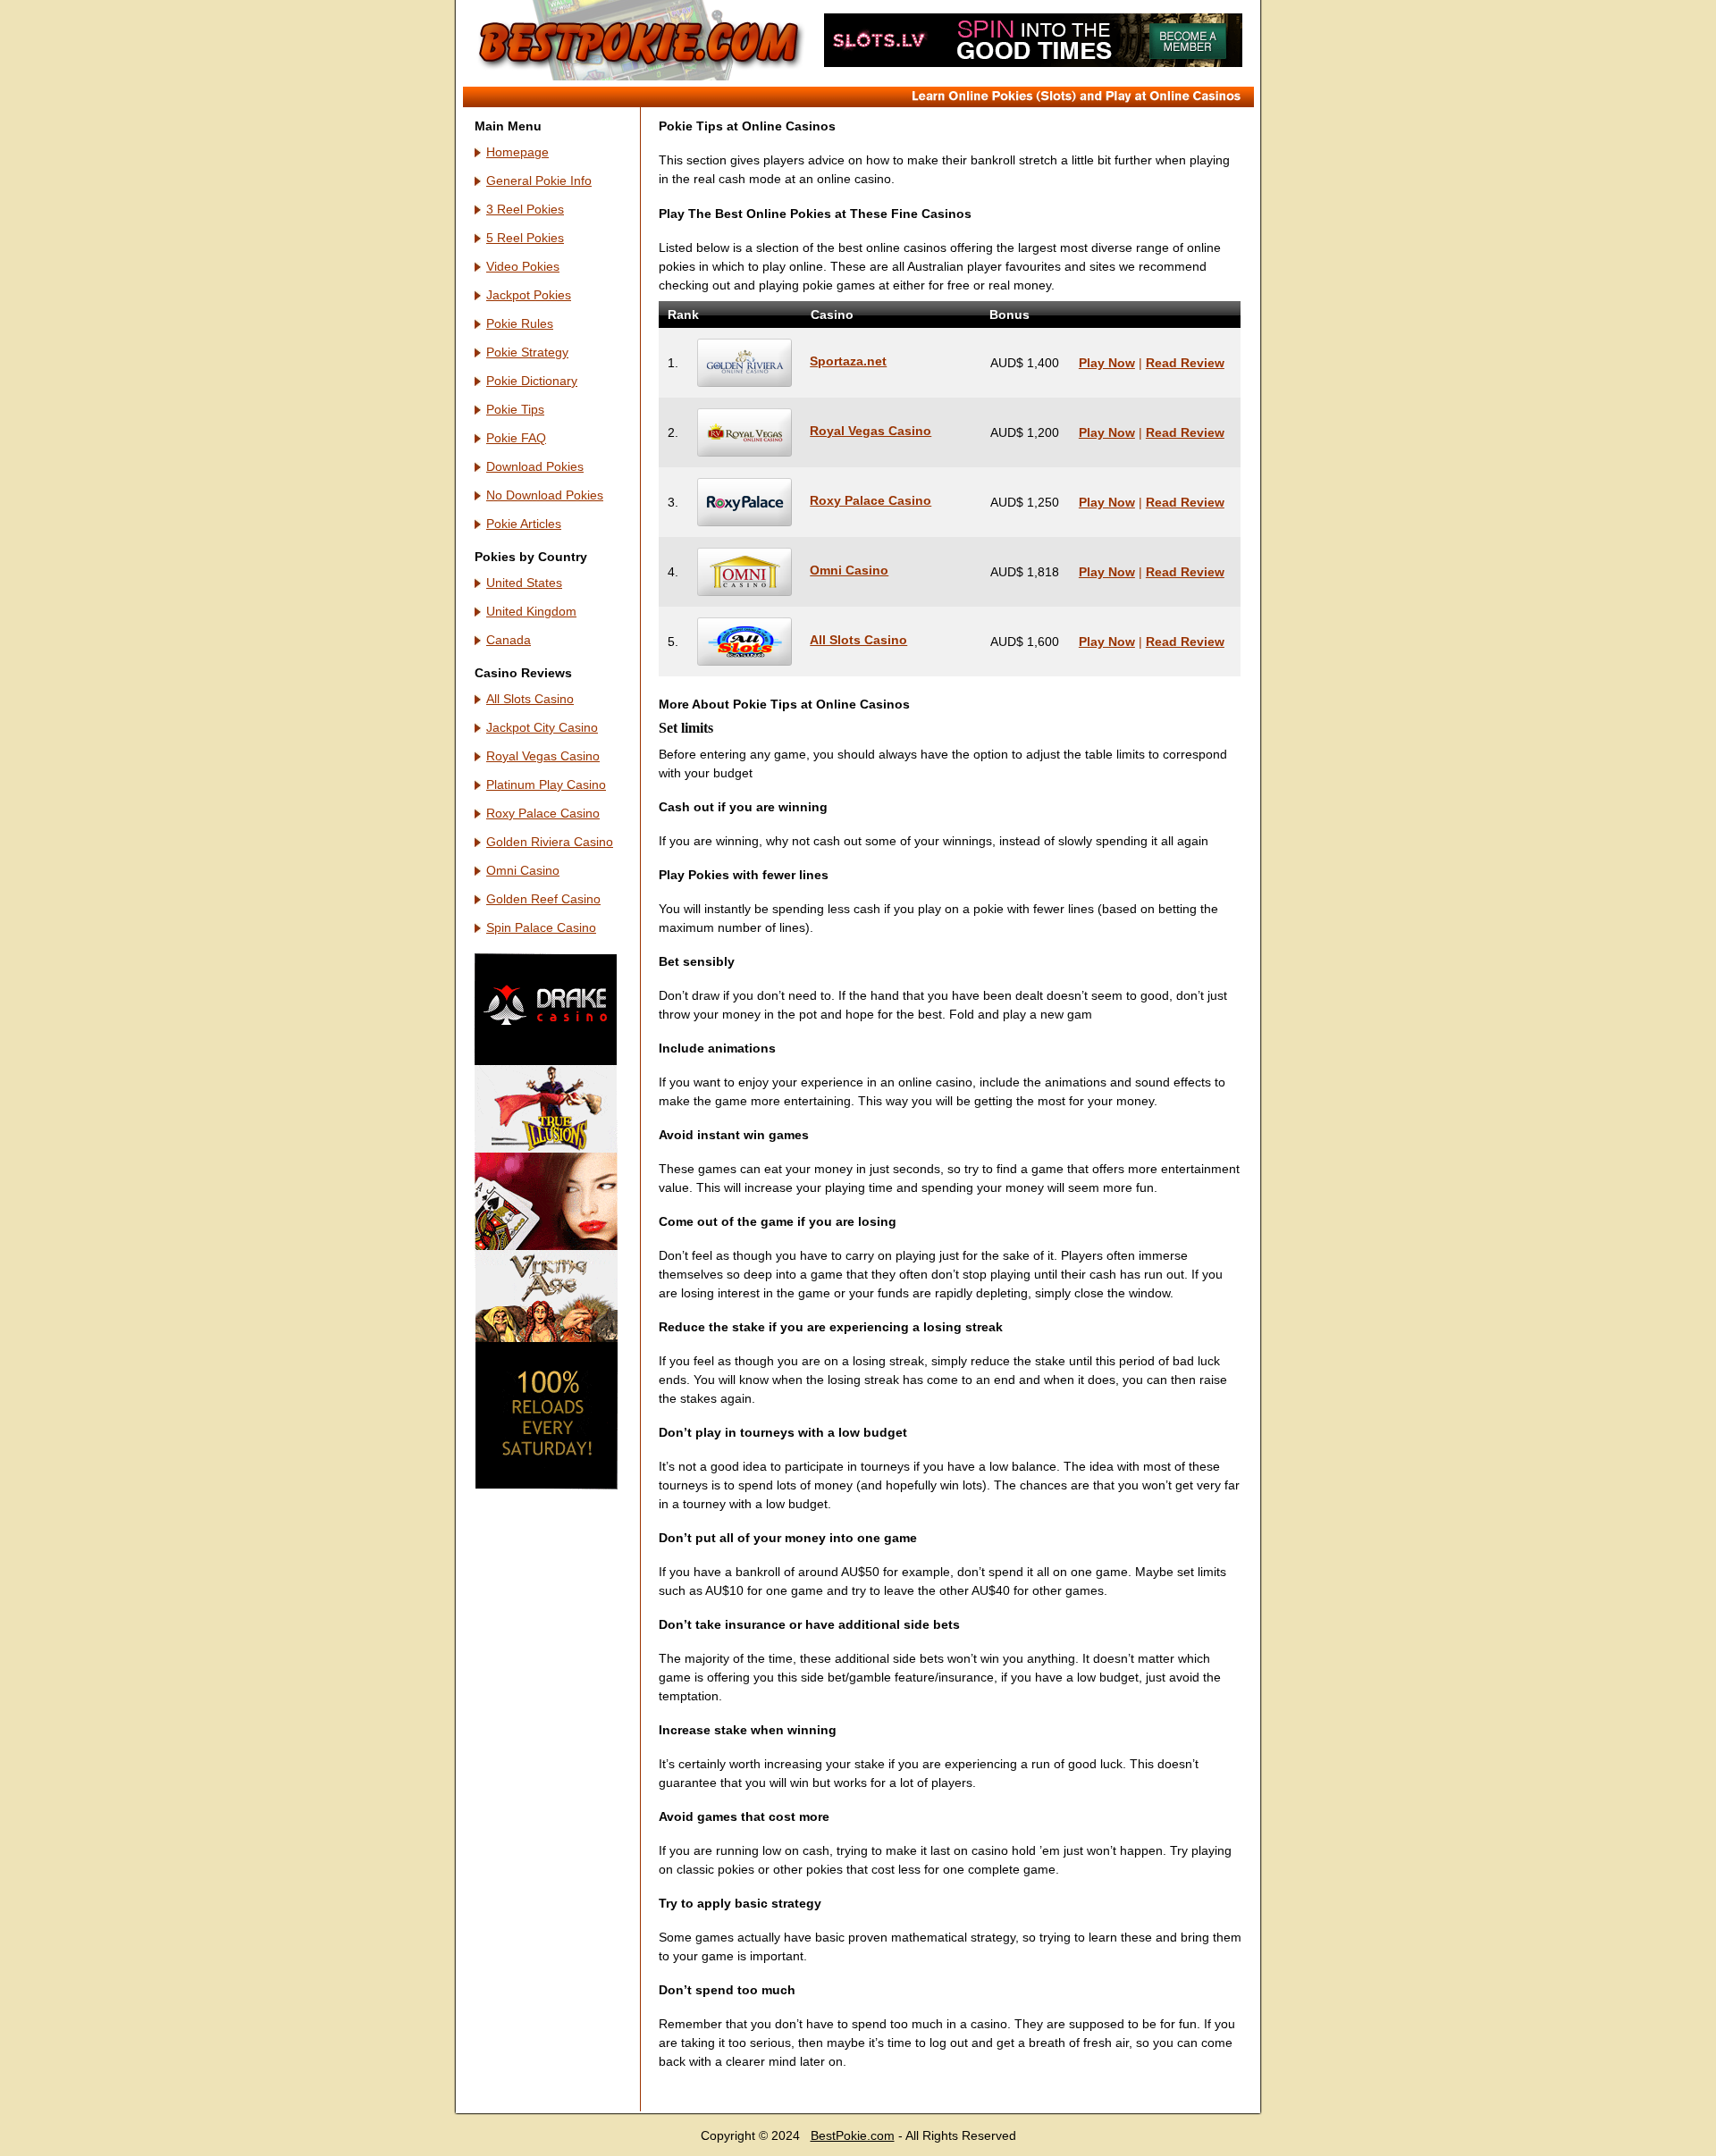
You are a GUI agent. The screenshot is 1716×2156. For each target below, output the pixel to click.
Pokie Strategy (527, 352)
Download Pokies (535, 466)
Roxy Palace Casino (543, 813)
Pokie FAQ (516, 438)
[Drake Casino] (546, 1485)
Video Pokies (523, 266)
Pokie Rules (520, 323)
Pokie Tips (515, 409)
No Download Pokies (545, 495)
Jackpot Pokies (529, 295)
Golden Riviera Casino (550, 842)
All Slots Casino (530, 699)
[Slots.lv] (1033, 63)
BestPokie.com (853, 2135)
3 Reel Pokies (525, 209)
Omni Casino (523, 870)
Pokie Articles (524, 524)
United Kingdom (531, 611)
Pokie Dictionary (532, 381)
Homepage (517, 152)
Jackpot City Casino (542, 727)
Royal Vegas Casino (543, 756)
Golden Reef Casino (543, 899)
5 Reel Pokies (525, 238)
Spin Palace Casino (541, 927)
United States (524, 583)
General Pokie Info (539, 180)
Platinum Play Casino (546, 784)
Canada (509, 640)
